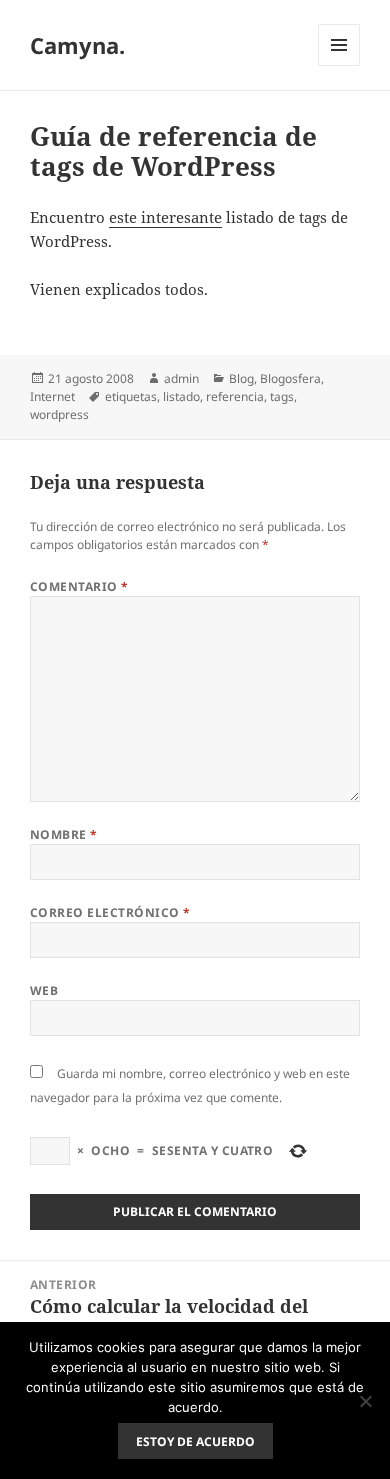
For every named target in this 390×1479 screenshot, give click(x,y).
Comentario (79, 586)
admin (181, 378)
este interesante (165, 217)
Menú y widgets (339, 65)
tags (282, 396)
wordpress (59, 414)
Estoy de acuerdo (195, 1441)
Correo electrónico (110, 912)
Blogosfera (290, 378)
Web (44, 990)
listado (181, 396)
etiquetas (131, 396)
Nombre (64, 834)
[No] (365, 1401)
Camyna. (77, 45)
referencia (235, 396)
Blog (241, 378)
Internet (52, 396)
